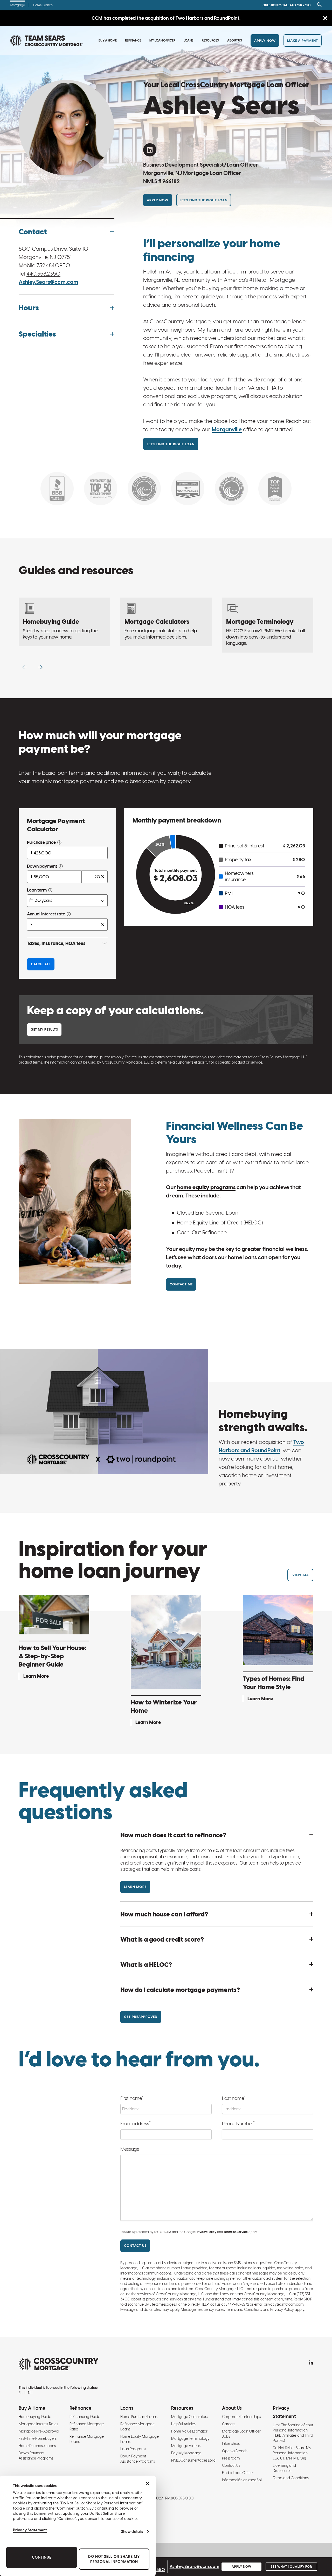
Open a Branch (235, 2451)
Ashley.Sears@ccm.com (49, 282)
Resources (210, 40)
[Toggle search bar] (318, 5)
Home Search (43, 5)
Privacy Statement (30, 2530)
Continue (42, 2557)
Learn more (135, 1887)
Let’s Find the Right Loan (204, 200)
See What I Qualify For (291, 2567)
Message (130, 2149)
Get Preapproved (141, 2017)
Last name (234, 2098)
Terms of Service (236, 2232)
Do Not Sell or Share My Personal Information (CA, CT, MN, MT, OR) (292, 2453)
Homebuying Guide (35, 2417)
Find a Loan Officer (238, 2473)
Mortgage (18, 5)
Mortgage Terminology (190, 2438)
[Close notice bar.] (325, 19)
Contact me (181, 1284)
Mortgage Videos (186, 2446)
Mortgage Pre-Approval (39, 2431)
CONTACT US (135, 2246)
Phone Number (238, 2123)
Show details (132, 2532)
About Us (235, 40)
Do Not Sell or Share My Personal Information (114, 2559)
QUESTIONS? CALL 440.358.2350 (287, 5)
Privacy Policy (206, 2232)
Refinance (133, 40)
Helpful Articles (183, 2424)
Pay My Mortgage (186, 2453)
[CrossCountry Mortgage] (47, 41)
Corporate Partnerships (241, 2417)
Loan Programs (133, 2449)
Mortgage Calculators (190, 2417)
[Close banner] (148, 2484)
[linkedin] (150, 150)
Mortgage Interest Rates (38, 2424)
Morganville (227, 429)
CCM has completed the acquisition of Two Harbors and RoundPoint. (166, 18)
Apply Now (265, 41)
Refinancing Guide (85, 2417)
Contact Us (231, 2465)
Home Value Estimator (189, 2431)
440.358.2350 (43, 274)
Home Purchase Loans (37, 2446)
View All (300, 1575)
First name (132, 2098)
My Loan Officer (162, 40)
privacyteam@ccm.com (284, 2304)
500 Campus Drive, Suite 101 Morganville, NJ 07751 (54, 253)
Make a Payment (303, 41)
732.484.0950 (53, 265)
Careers (229, 2424)
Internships (231, 2444)
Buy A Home (108, 40)
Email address (136, 2123)
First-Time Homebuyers (38, 2438)
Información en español (242, 2480)
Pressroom (231, 2458)
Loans (189, 40)
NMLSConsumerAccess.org (193, 2460)
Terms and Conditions (291, 2478)
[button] (66, 232)
